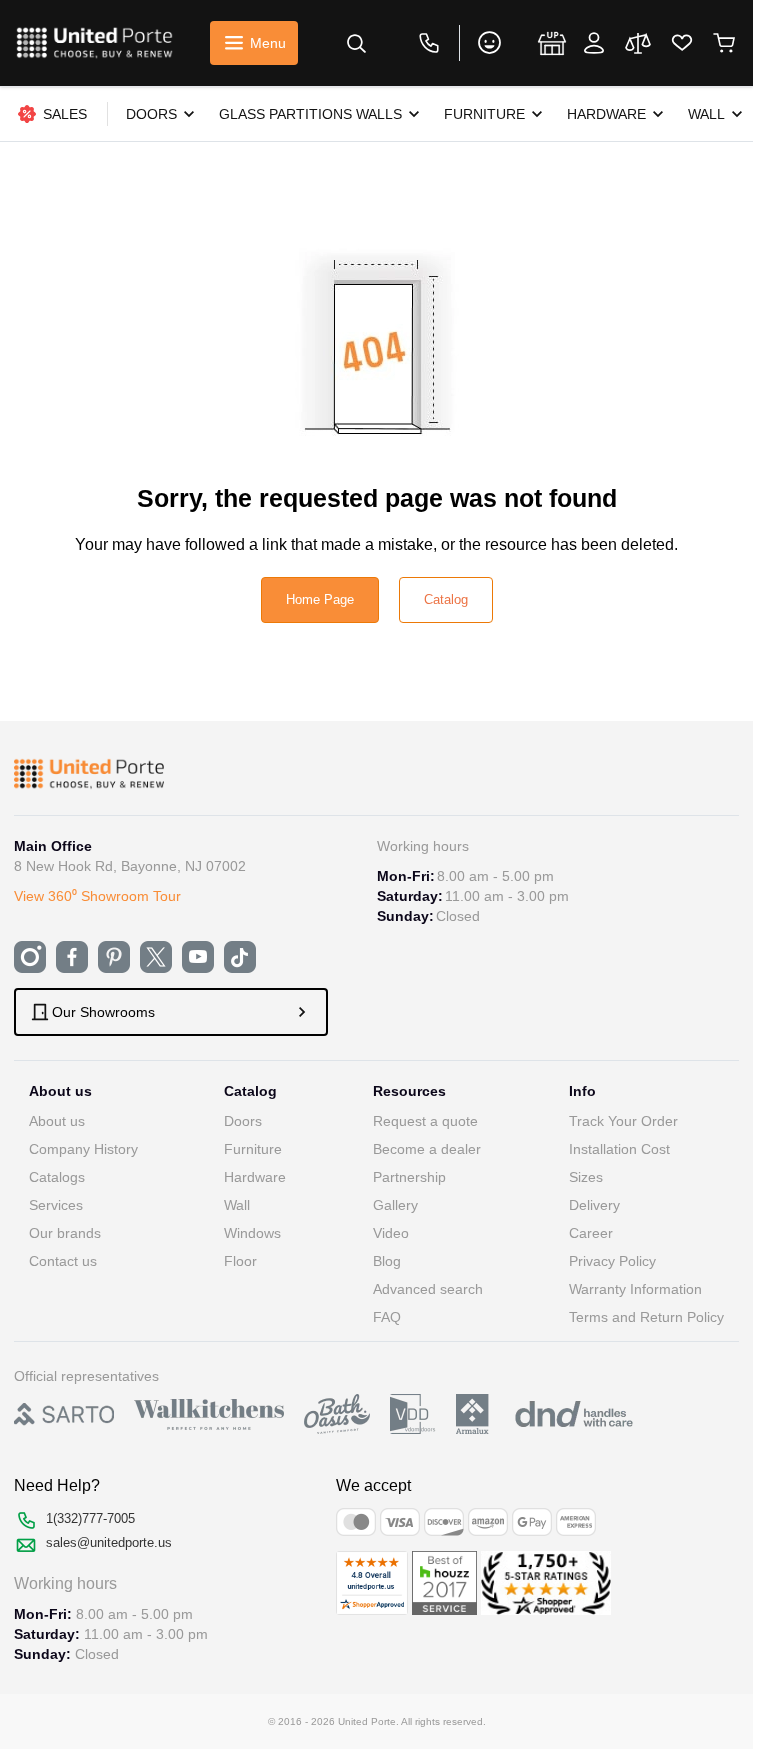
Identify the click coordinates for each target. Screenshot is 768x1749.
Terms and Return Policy (646, 1317)
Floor (240, 1261)
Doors (243, 1121)
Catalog (446, 599)
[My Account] (594, 43)
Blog (387, 1261)
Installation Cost (619, 1149)
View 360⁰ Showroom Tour (97, 896)
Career (591, 1233)
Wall (237, 1205)
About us (57, 1121)
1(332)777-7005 (90, 1518)
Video (391, 1233)
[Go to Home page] (94, 43)
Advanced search (428, 1289)
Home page (320, 599)
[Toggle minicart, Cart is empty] (724, 43)
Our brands (65, 1233)
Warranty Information (635, 1289)
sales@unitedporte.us (109, 1542)
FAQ (387, 1317)
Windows (252, 1233)
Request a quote (425, 1121)
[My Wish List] (682, 43)
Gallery (395, 1205)
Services (56, 1205)
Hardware (255, 1177)
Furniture (253, 1149)
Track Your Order (623, 1121)
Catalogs (57, 1177)
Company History (83, 1149)
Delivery (594, 1205)
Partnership (409, 1177)
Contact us (63, 1261)
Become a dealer (427, 1149)
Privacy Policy (612, 1261)
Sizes (586, 1177)
